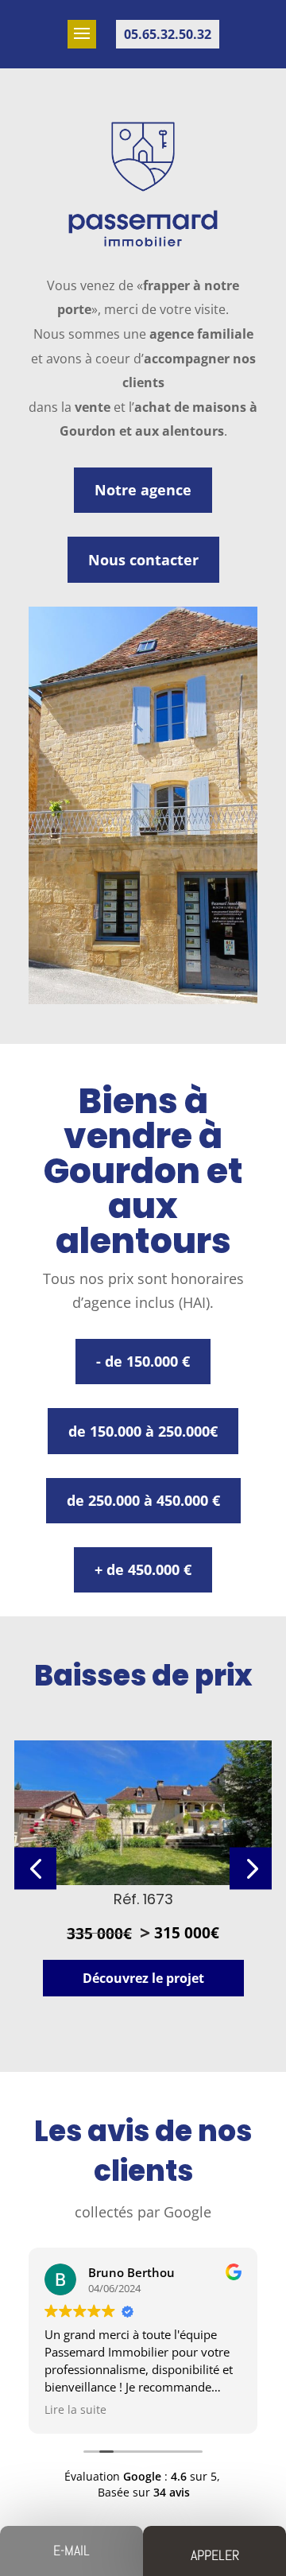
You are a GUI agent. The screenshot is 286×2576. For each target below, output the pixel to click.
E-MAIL (71, 2550)
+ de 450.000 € (143, 1569)
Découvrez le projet (143, 1978)
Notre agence (143, 490)
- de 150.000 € (143, 1361)
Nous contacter (143, 560)
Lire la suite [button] (75, 2410)
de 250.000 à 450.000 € (143, 1500)
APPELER (215, 2555)
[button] (251, 1868)
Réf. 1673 (143, 1899)
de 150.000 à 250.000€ (143, 1431)
